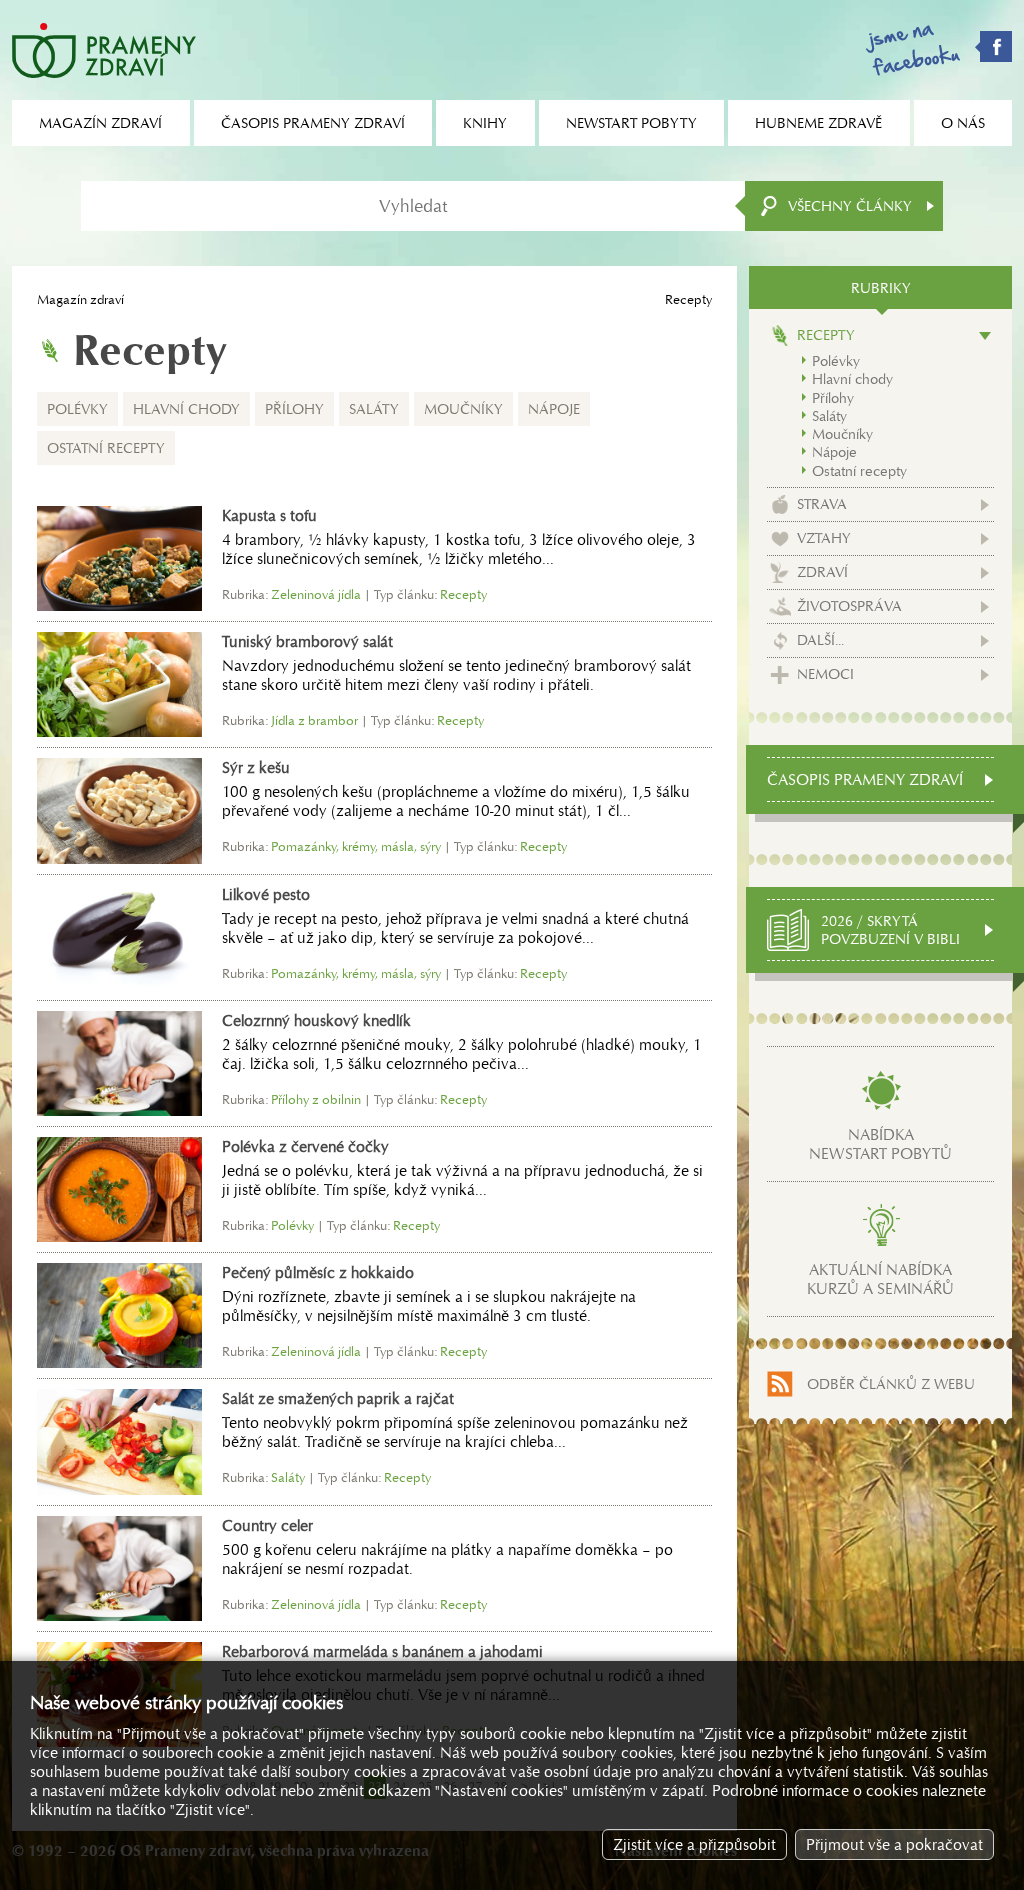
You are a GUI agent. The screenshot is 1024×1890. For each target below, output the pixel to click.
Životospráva (849, 606)
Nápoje (554, 409)
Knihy (485, 123)
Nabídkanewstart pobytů (880, 1144)
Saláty (374, 409)
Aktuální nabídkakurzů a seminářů (880, 1279)
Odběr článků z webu (891, 1384)
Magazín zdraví (80, 299)
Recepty (826, 335)
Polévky (77, 409)
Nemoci (825, 674)
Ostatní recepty (106, 448)
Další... (820, 640)
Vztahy (824, 538)
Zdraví (822, 572)
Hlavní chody (186, 409)
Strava (822, 504)
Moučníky (463, 409)
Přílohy (294, 409)
